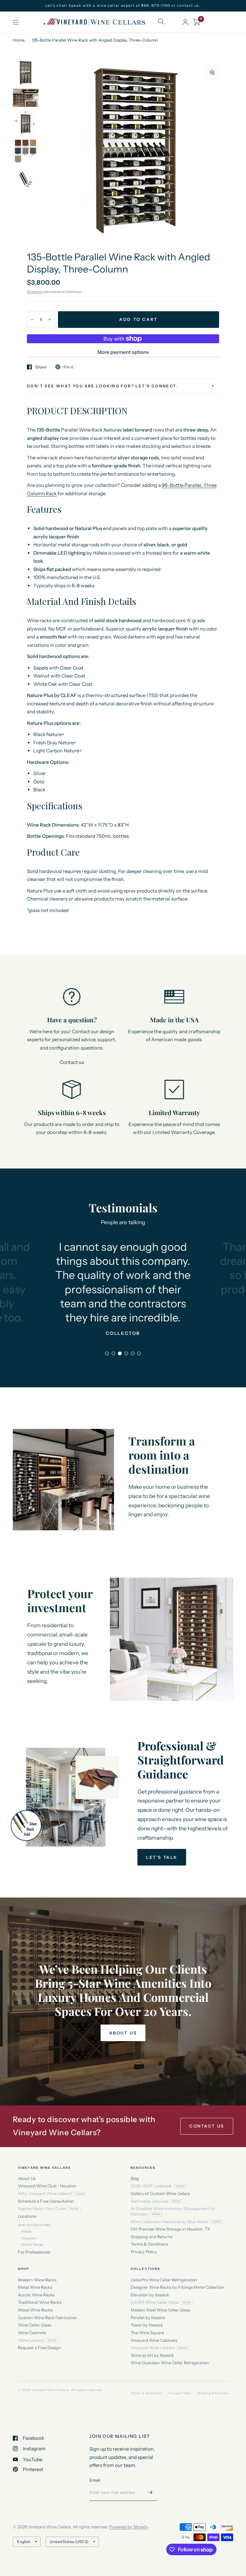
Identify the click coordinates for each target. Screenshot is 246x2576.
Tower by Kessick (147, 2325)
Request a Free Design (39, 2348)
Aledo (26, 2231)
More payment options (123, 352)
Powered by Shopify (129, 2527)
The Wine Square (147, 2333)
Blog (135, 2179)
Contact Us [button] (207, 2126)
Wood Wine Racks (35, 2310)
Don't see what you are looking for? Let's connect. (102, 386)
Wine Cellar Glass (35, 2325)
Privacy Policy (144, 2252)
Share (41, 367)
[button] (162, 1857)
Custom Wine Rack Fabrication (47, 2318)
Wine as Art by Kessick (152, 2355)
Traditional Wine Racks (40, 2302)
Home (19, 40)
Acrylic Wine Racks (36, 2295)
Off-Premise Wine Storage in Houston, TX (170, 2229)
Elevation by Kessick (150, 2295)
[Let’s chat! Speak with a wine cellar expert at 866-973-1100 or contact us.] (123, 6)
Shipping (35, 292)
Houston (29, 2238)
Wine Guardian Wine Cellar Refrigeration (170, 2363)
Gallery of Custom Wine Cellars (160, 2194)
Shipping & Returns (213, 2393)
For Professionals (34, 2252)
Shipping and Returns (152, 2237)
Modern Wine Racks (37, 2280)
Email (95, 2480)
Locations (27, 2216)
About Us (27, 2179)
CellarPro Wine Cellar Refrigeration (164, 2280)
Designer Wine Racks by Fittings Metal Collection (178, 2287)
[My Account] (185, 22)
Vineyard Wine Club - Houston (47, 2186)
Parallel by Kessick (148, 2318)
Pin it (68, 367)
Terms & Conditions (149, 2244)
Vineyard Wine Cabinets (154, 2340)
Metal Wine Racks (35, 2287)
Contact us (72, 1062)
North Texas (32, 2244)
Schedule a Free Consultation (46, 2201)
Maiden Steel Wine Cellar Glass (160, 2310)
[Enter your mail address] (150, 2493)
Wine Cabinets (32, 2333)
